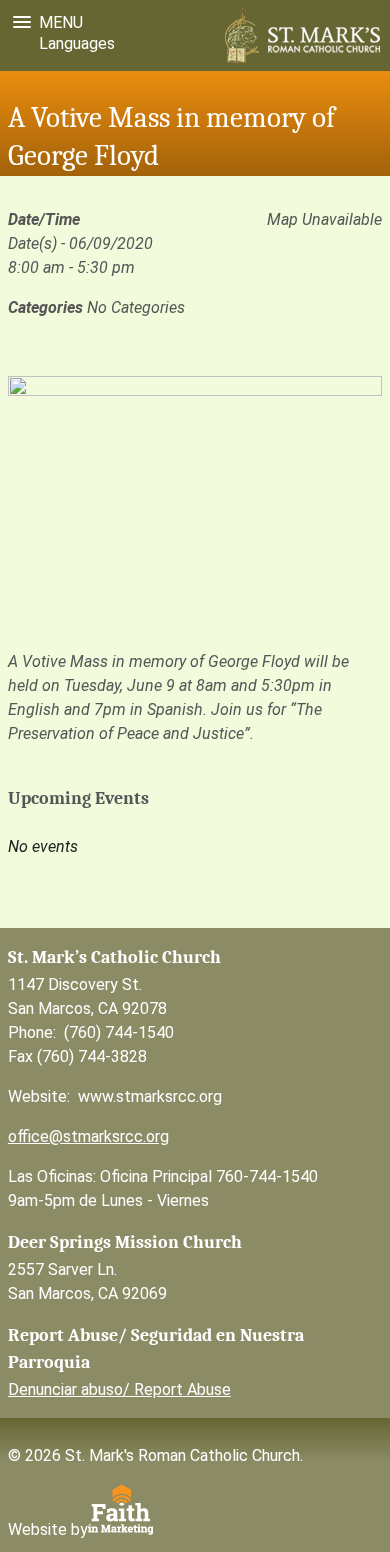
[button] (44, 22)
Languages (73, 43)
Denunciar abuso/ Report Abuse (119, 1389)
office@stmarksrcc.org (88, 1136)
